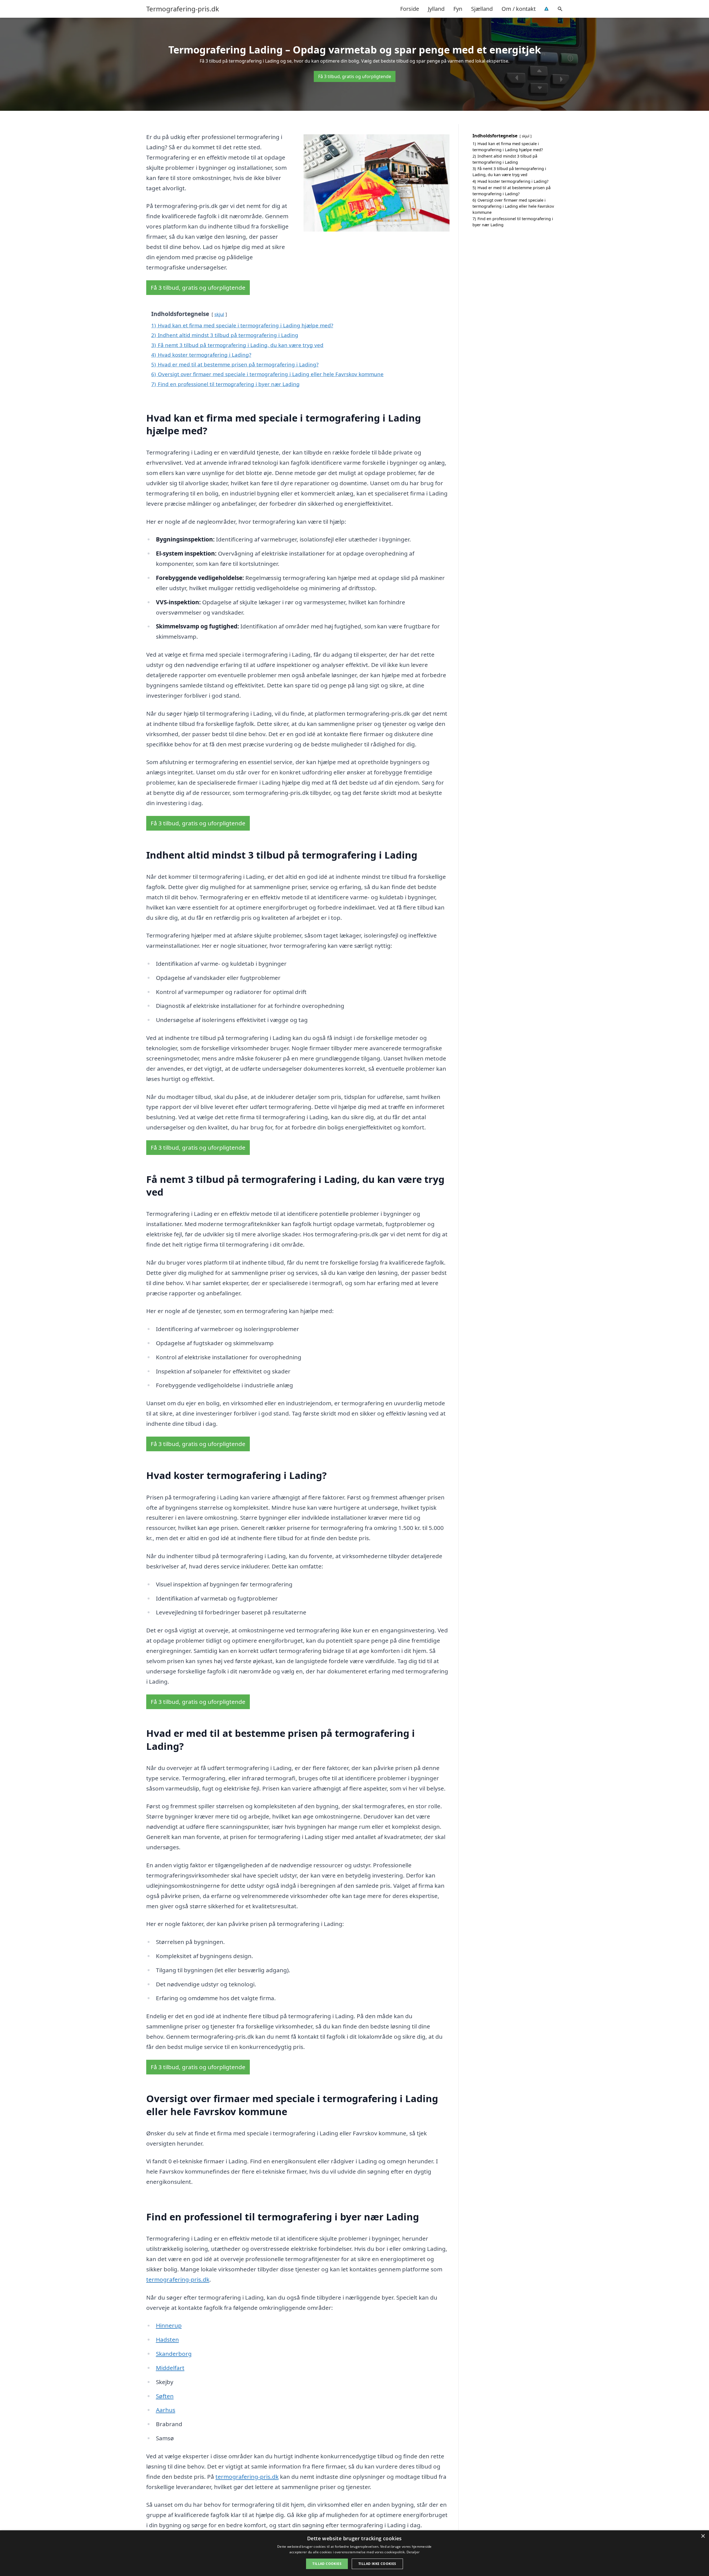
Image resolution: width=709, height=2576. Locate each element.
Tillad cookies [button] (327, 2564)
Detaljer (413, 2552)
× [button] (703, 2536)
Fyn (458, 9)
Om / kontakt (519, 9)
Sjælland (482, 9)
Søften (165, 2396)
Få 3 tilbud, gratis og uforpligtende (355, 76)
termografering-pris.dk (178, 2279)
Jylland (436, 9)
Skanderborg (174, 2354)
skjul (219, 314)
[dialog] (354, 2553)
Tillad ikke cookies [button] (377, 2564)
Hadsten (167, 2339)
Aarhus (166, 2410)
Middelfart (170, 2368)
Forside (410, 9)
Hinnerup (169, 2325)
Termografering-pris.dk (183, 9)
